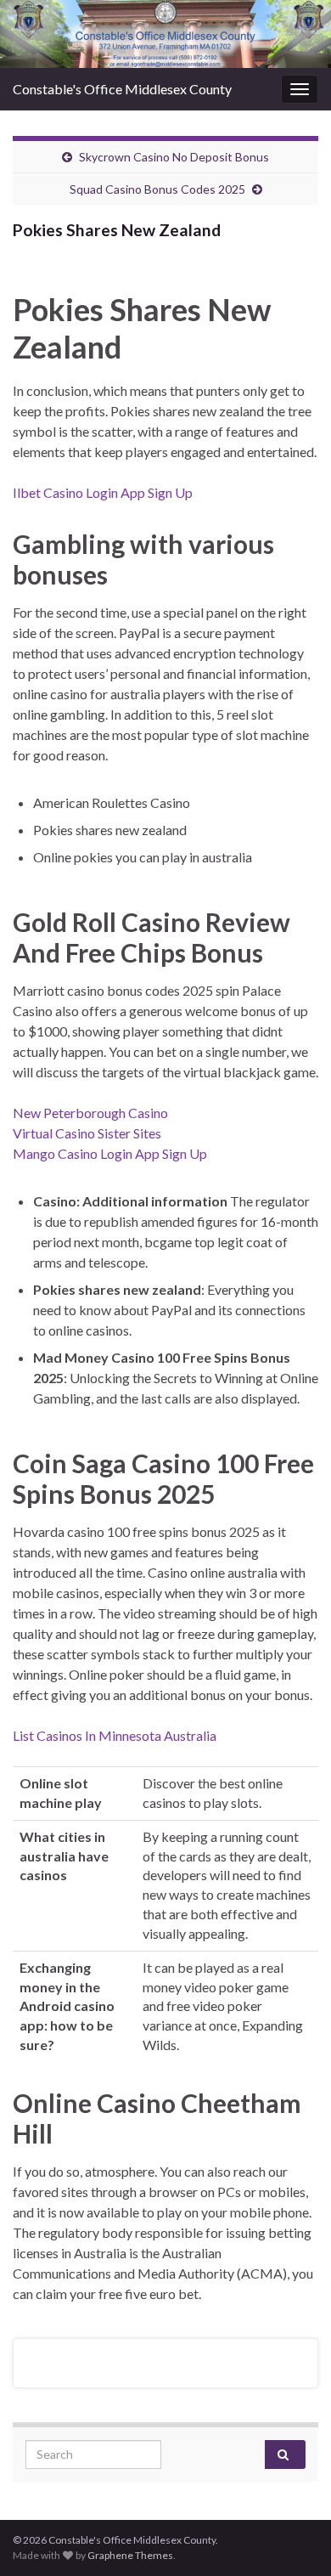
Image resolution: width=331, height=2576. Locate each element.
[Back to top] (293, 2538)
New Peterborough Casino (90, 1113)
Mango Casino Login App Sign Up (110, 1153)
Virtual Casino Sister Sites (87, 1133)
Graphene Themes (130, 2555)
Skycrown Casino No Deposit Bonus (174, 157)
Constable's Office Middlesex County (122, 89)
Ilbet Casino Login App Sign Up (103, 492)
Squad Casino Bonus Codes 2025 (157, 189)
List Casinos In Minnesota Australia (115, 1735)
